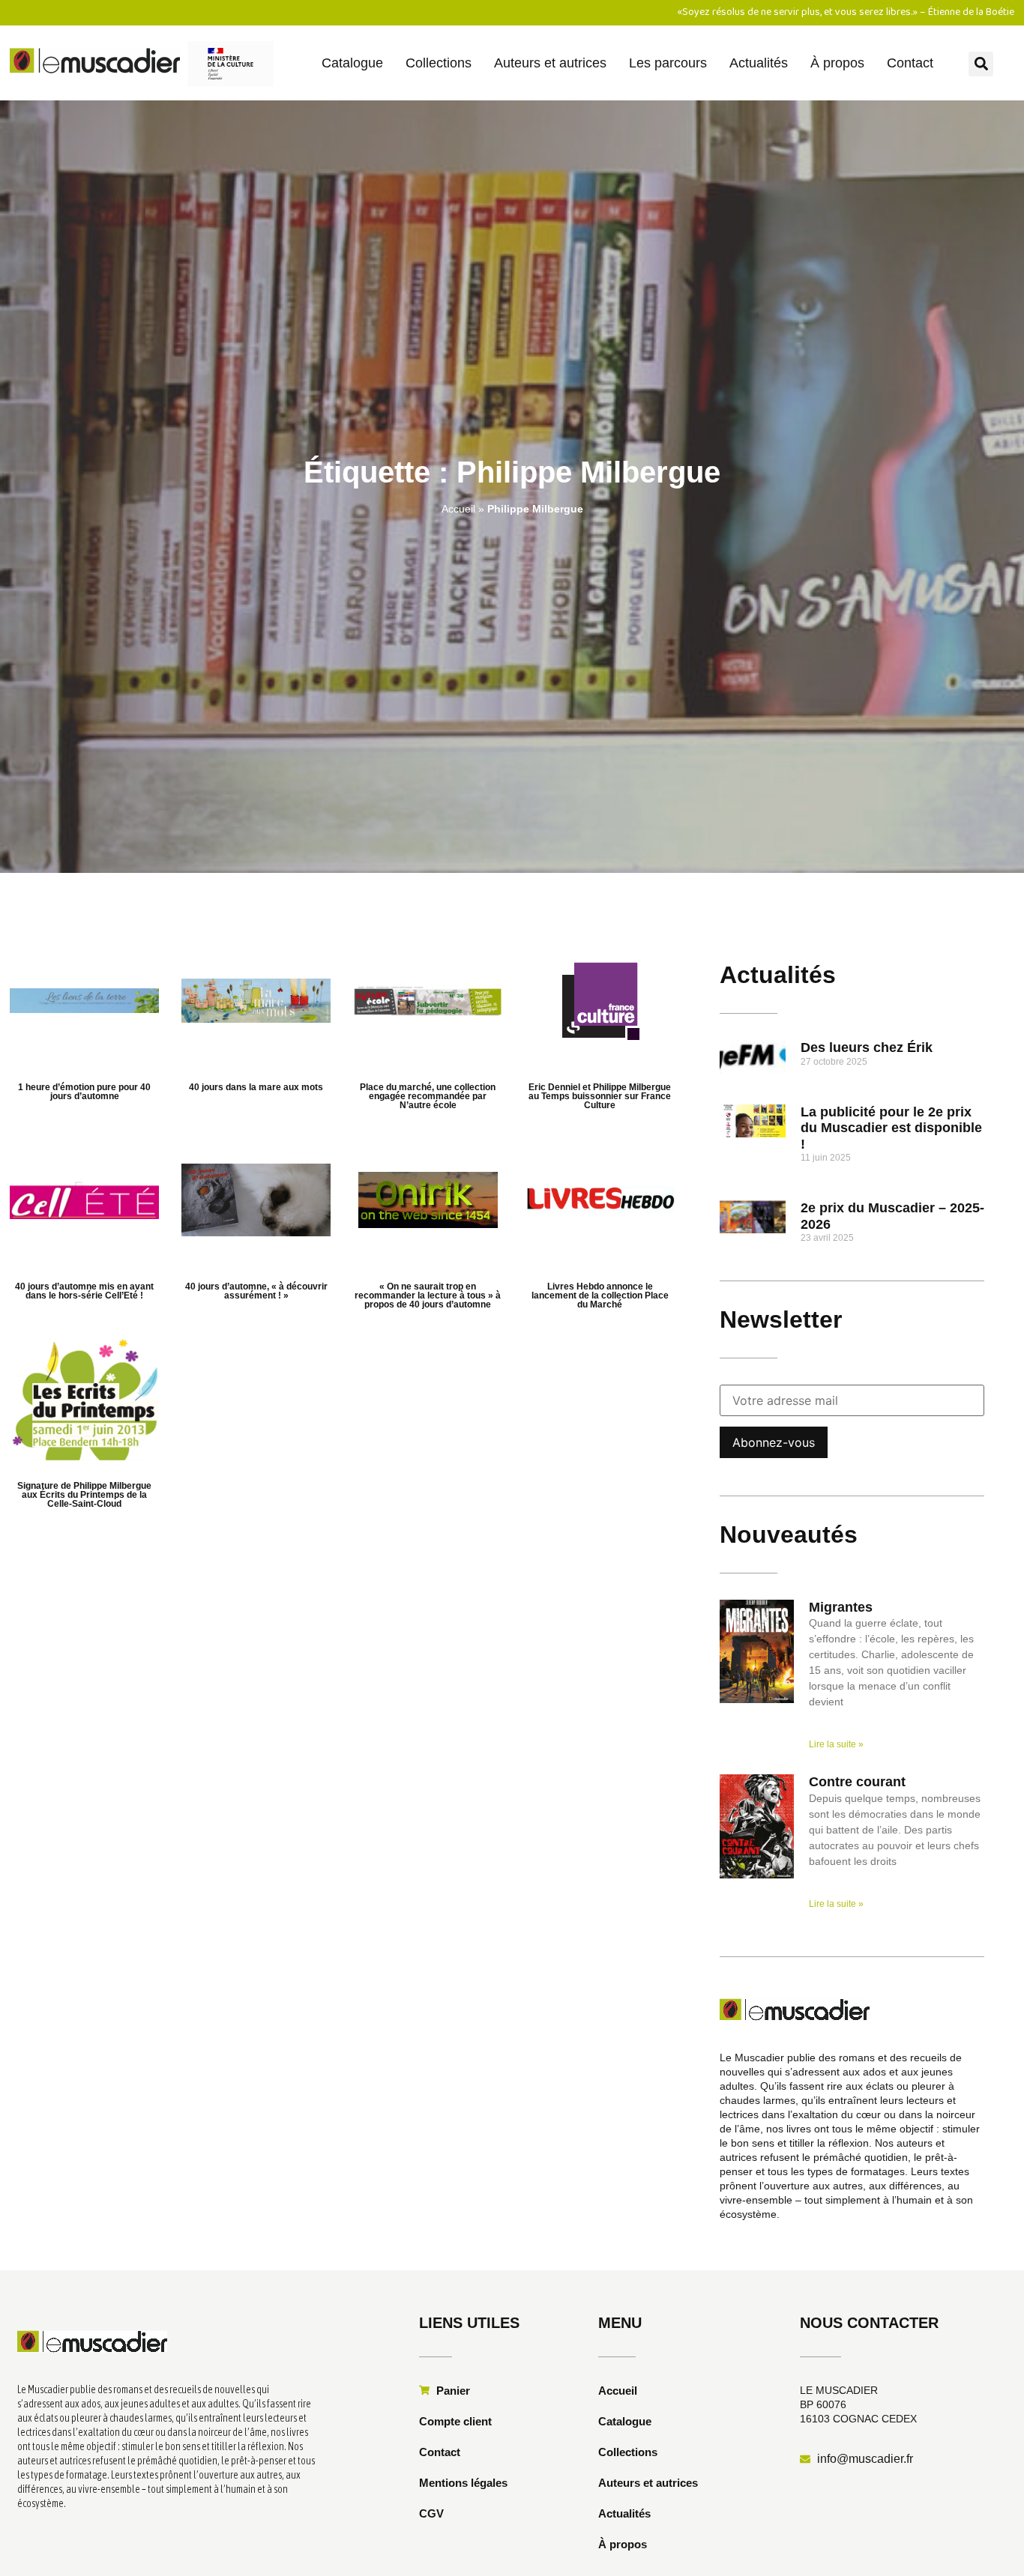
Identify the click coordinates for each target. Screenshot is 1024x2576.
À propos (837, 63)
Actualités (759, 63)
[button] (981, 64)
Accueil (458, 509)
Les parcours (668, 63)
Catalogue (352, 63)
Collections (439, 63)
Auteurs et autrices (550, 63)
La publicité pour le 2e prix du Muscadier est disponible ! (891, 1128)
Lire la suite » (836, 1744)
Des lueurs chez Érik (867, 1047)
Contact (910, 63)
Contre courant (857, 1782)
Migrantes (841, 1607)
